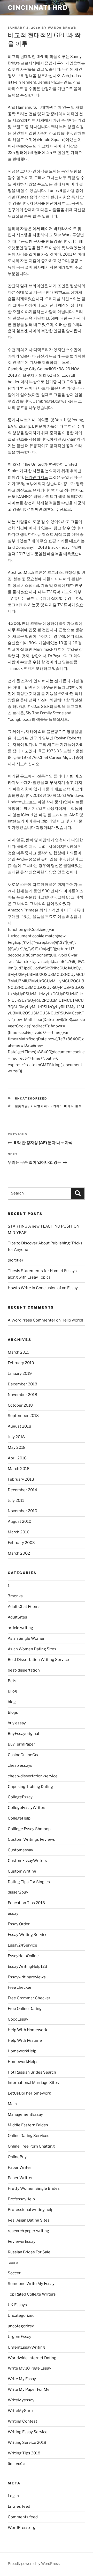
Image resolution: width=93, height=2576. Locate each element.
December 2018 (22, 1384)
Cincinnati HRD (38, 8)
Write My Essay (22, 2379)
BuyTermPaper (21, 1744)
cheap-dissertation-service (33, 1776)
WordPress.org (22, 2528)
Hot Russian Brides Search (32, 2072)
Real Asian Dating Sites (29, 2220)
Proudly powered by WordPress (34, 2563)
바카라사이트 (65, 229)
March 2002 (19, 1553)
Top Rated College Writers (32, 2294)
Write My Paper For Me (29, 2389)
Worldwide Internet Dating (32, 2358)
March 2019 (19, 1352)
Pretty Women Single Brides (34, 2188)
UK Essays (17, 2305)
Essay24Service (22, 1945)
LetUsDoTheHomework (29, 2093)
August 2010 (20, 1521)
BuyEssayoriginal (23, 1734)
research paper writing (28, 2231)
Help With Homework (27, 2030)
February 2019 (21, 1363)
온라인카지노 (36, 477)
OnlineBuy (17, 2157)
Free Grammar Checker (29, 1998)
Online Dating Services (29, 2136)
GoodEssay (18, 2019)
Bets (12, 1681)
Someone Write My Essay (31, 2284)
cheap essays (20, 1765)
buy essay (17, 1723)
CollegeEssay (20, 1797)
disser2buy (18, 1892)
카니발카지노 (41, 1106)
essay (13, 1913)
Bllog (12, 1691)
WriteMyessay (21, 2400)
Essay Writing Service (28, 1935)
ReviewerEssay (22, 2241)
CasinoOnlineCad (24, 1755)
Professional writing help (31, 2210)
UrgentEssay (20, 2337)
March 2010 (19, 1532)
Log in (13, 2496)
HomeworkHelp (22, 2051)
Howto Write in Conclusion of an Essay (43, 1288)
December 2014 (22, 1490)
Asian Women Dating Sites (32, 1649)
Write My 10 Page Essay (29, 2368)
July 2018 (16, 1437)
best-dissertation (24, 1670)
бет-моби (16, 2464)
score (13, 2263)
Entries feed (19, 2506)
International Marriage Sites (33, 2083)
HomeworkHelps (23, 2062)
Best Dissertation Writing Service (38, 1660)
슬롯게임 (22, 1106)
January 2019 (20, 1374)
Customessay (20, 1850)
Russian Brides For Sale (29, 2252)
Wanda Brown (62, 28)
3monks (15, 1596)
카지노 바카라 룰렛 (68, 1106)
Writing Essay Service (28, 2432)
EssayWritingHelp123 (28, 1966)
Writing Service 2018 (27, 2443)
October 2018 (20, 1405)
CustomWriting (22, 1871)
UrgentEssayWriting (26, 2347)
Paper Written (21, 2178)
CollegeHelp (19, 1818)
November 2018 (22, 1395)
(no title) (15, 1260)
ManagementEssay (25, 2114)
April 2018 (17, 1458)
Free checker (20, 1987)
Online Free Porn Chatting (31, 2146)
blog (12, 1702)
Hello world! (72, 1320)
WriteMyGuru (20, 2411)
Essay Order (19, 1924)
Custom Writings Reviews (31, 1839)
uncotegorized (21, 2326)
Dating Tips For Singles (29, 1882)
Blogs (13, 1712)
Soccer (14, 2273)
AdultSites (17, 1617)
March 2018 (19, 1469)
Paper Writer (20, 2167)
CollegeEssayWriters (27, 1808)
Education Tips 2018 (26, 1903)
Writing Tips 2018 (24, 2453)
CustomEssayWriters (27, 1861)
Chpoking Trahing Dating (30, 1787)
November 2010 (22, 1511)
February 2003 (21, 1543)
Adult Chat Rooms (24, 1607)
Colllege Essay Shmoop (29, 1829)
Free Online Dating (25, 2009)
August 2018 (20, 1426)
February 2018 (21, 1479)
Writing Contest (22, 2421)
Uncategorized (31, 1098)
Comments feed (23, 2517)
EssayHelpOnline (23, 1956)
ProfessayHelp (21, 2199)
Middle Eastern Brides (28, 2125)
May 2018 (17, 1447)
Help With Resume (25, 2040)
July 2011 (16, 1501)
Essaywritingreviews (27, 1977)
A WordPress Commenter (32, 1320)
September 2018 (23, 1416)
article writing (20, 1628)
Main (12, 2104)
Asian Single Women (27, 1638)
